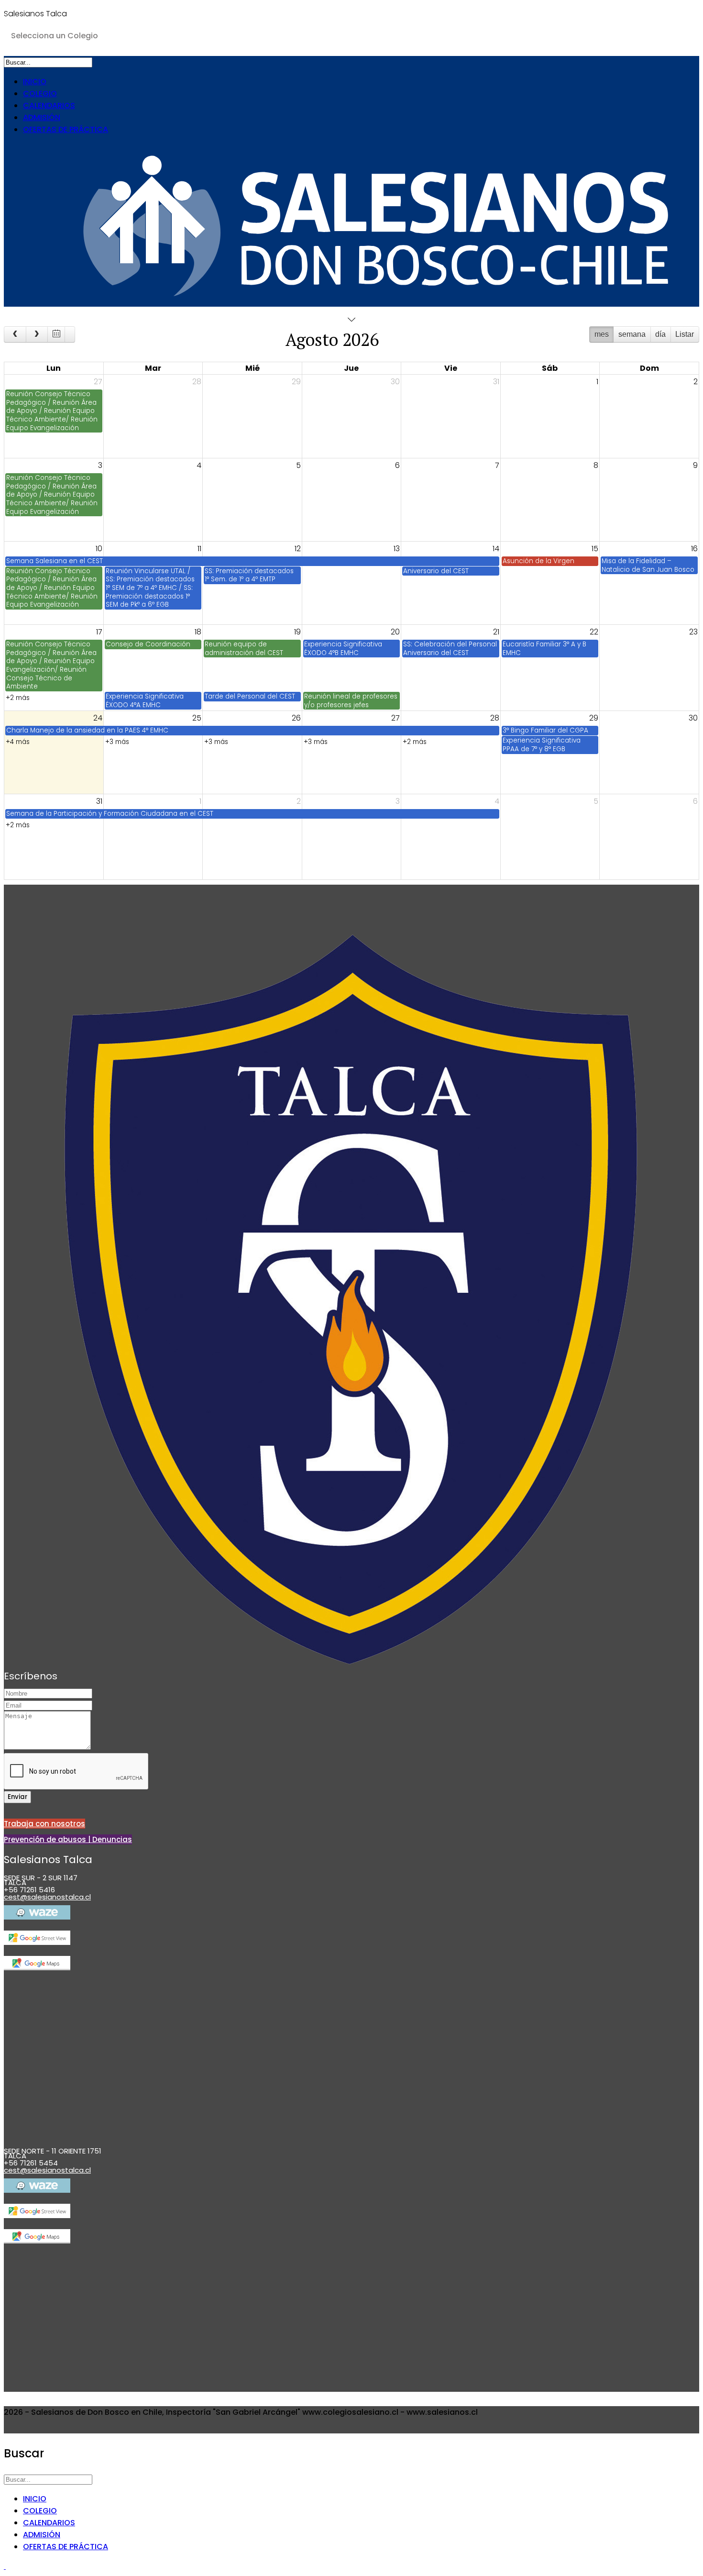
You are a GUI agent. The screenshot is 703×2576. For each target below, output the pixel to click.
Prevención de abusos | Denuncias (68, 1839)
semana (632, 334)
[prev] (15, 334)
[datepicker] (56, 334)
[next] (37, 334)
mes (602, 334)
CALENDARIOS (49, 105)
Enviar (17, 1797)
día (660, 334)
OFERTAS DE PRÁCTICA (66, 129)
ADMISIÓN (42, 117)
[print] (70, 334)
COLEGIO (40, 94)
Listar (685, 334)
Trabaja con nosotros (44, 1824)
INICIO (35, 82)
